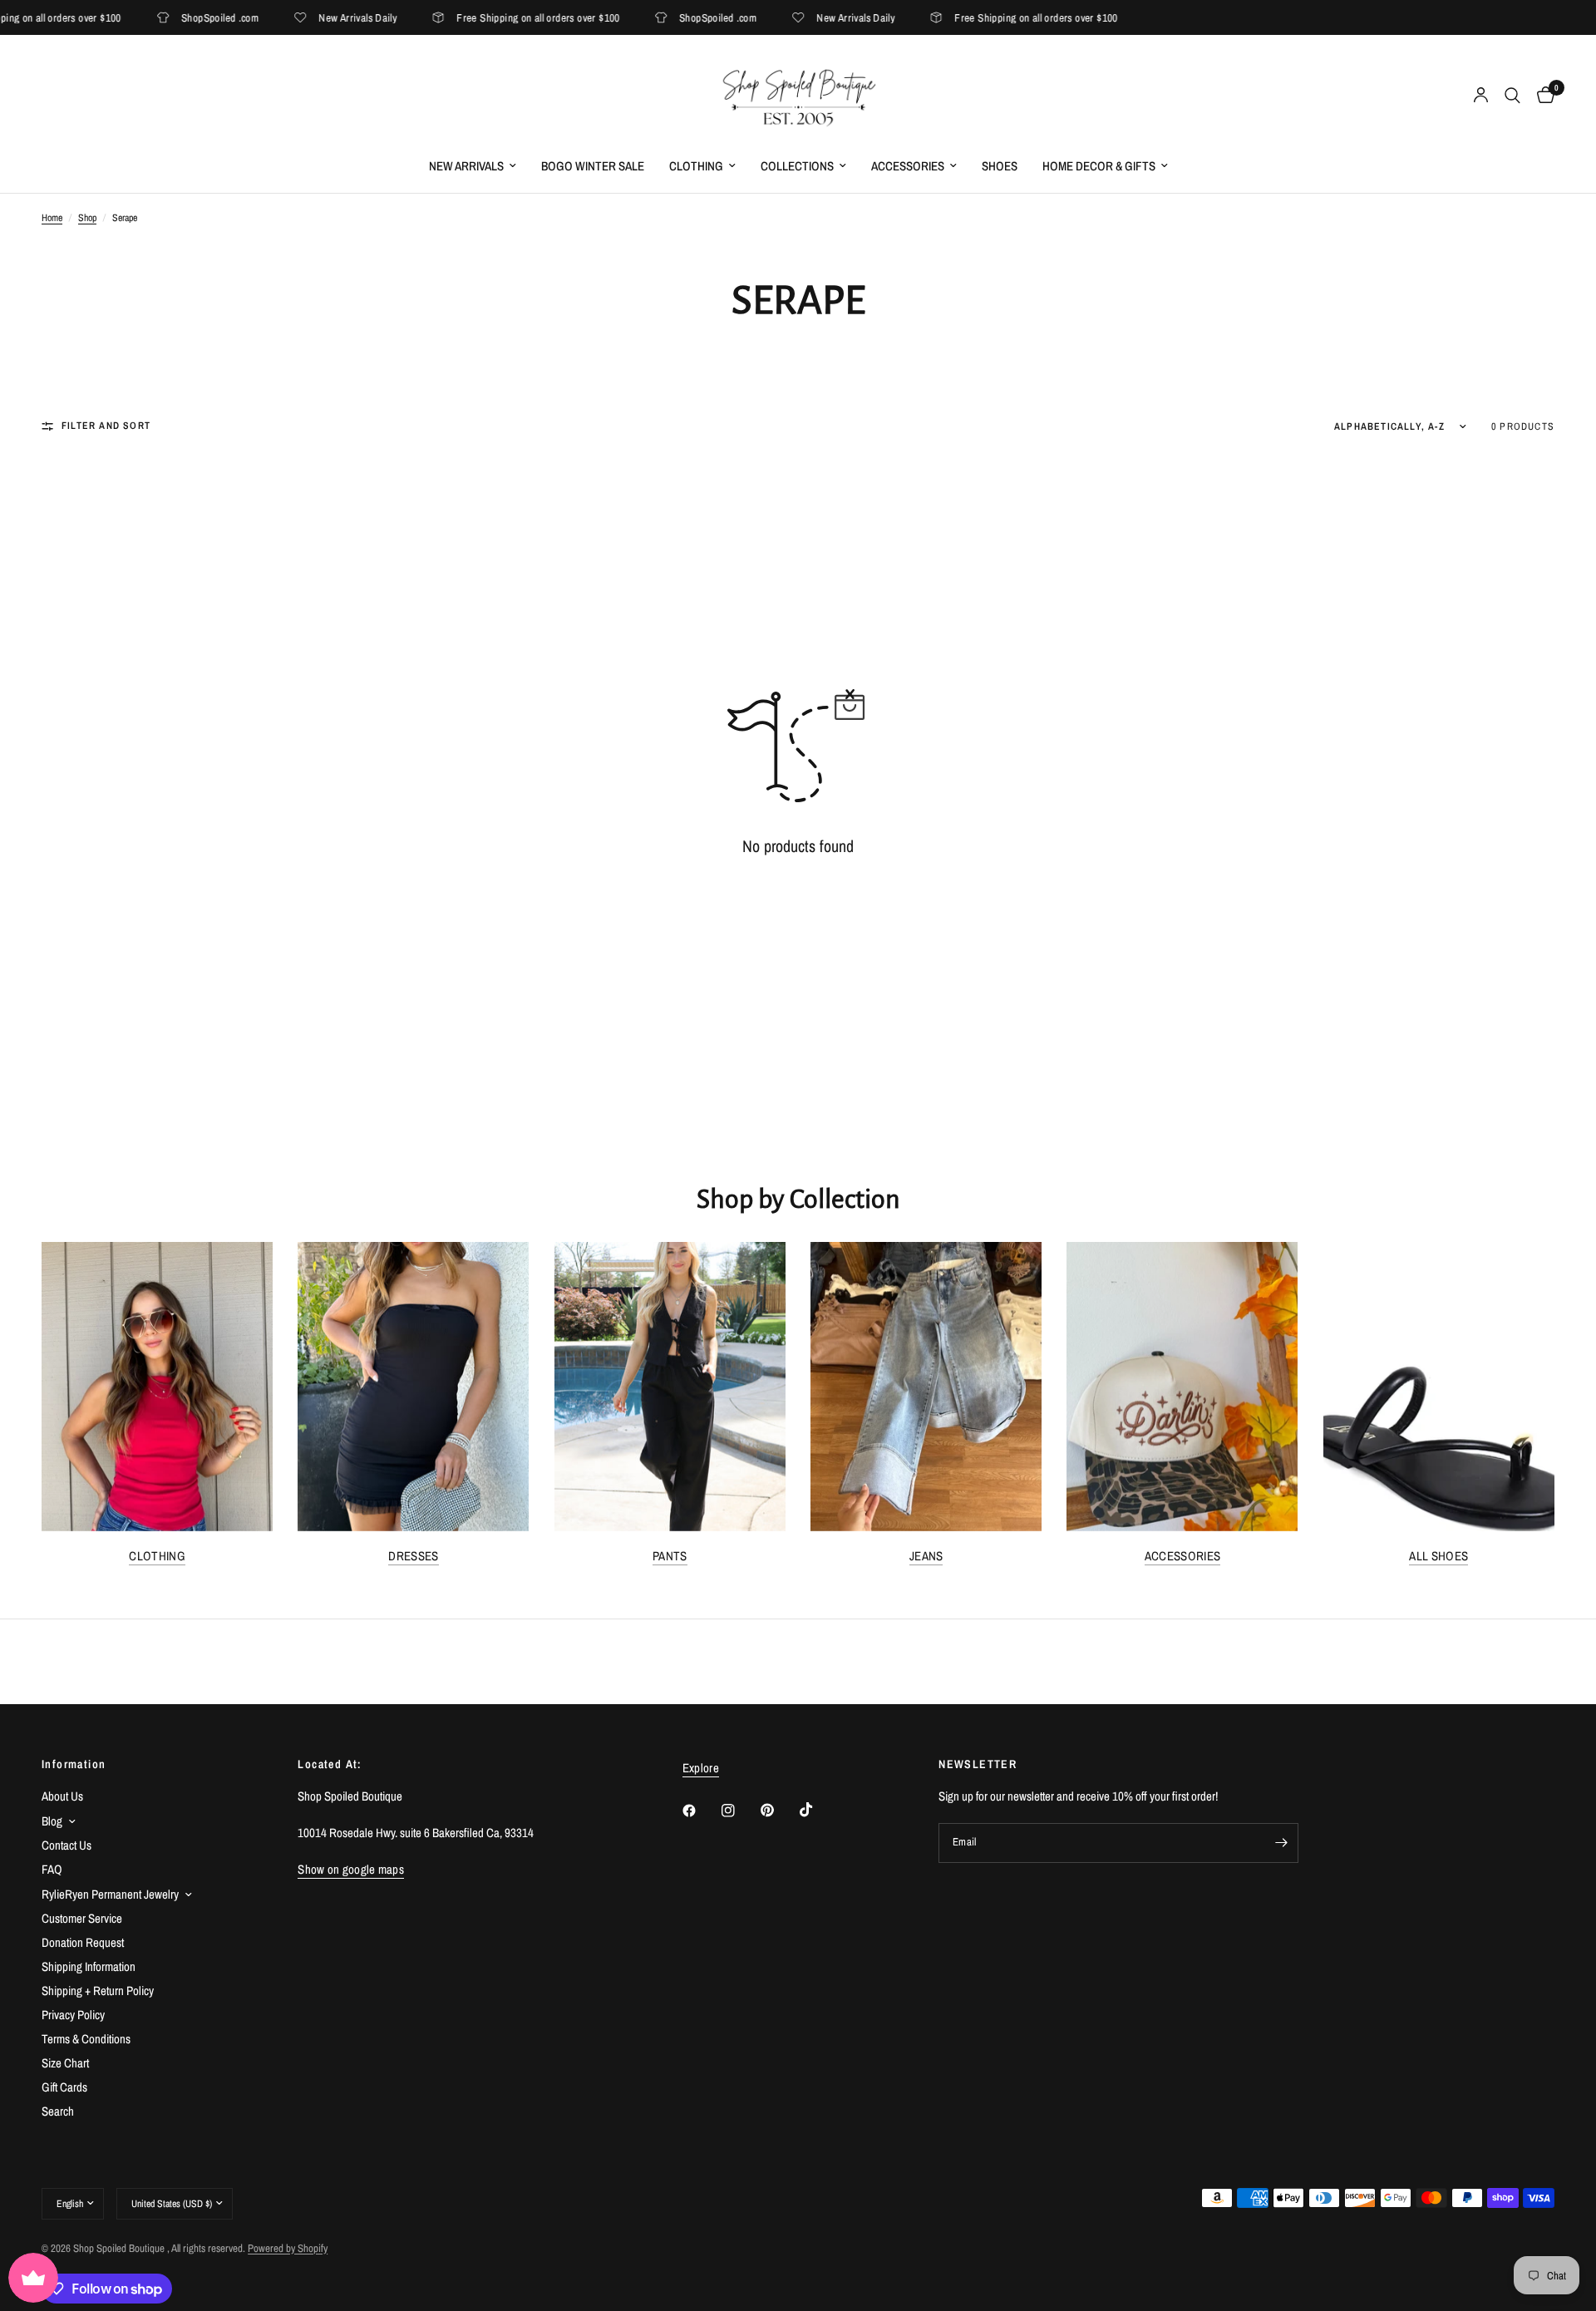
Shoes (1000, 166)
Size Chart (65, 2063)
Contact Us (66, 1845)
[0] (1542, 96)
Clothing (696, 166)
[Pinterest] (779, 1810)
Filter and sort (106, 426)
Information (74, 1764)
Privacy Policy (73, 2015)
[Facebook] (701, 1811)
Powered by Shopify (288, 2248)
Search (58, 2111)
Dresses (413, 1556)
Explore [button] (701, 1768)
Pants (670, 1556)
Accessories (908, 166)
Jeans (926, 1556)
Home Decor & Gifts (1099, 166)
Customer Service (82, 1918)
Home (52, 218)
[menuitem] (473, 166)
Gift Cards (64, 2087)
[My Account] (1481, 96)
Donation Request (83, 1942)
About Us (62, 1796)
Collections (797, 166)
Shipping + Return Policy (98, 1991)
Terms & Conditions (86, 2039)
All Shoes (1438, 1556)
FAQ (52, 1869)
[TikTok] (818, 1810)
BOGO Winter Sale (593, 166)
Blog (52, 1821)
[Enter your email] (1282, 1843)
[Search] (1512, 96)
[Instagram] (740, 1811)
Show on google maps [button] (351, 1869)
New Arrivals (466, 166)
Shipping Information (89, 1966)
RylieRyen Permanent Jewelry (110, 1894)
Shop (87, 218)
